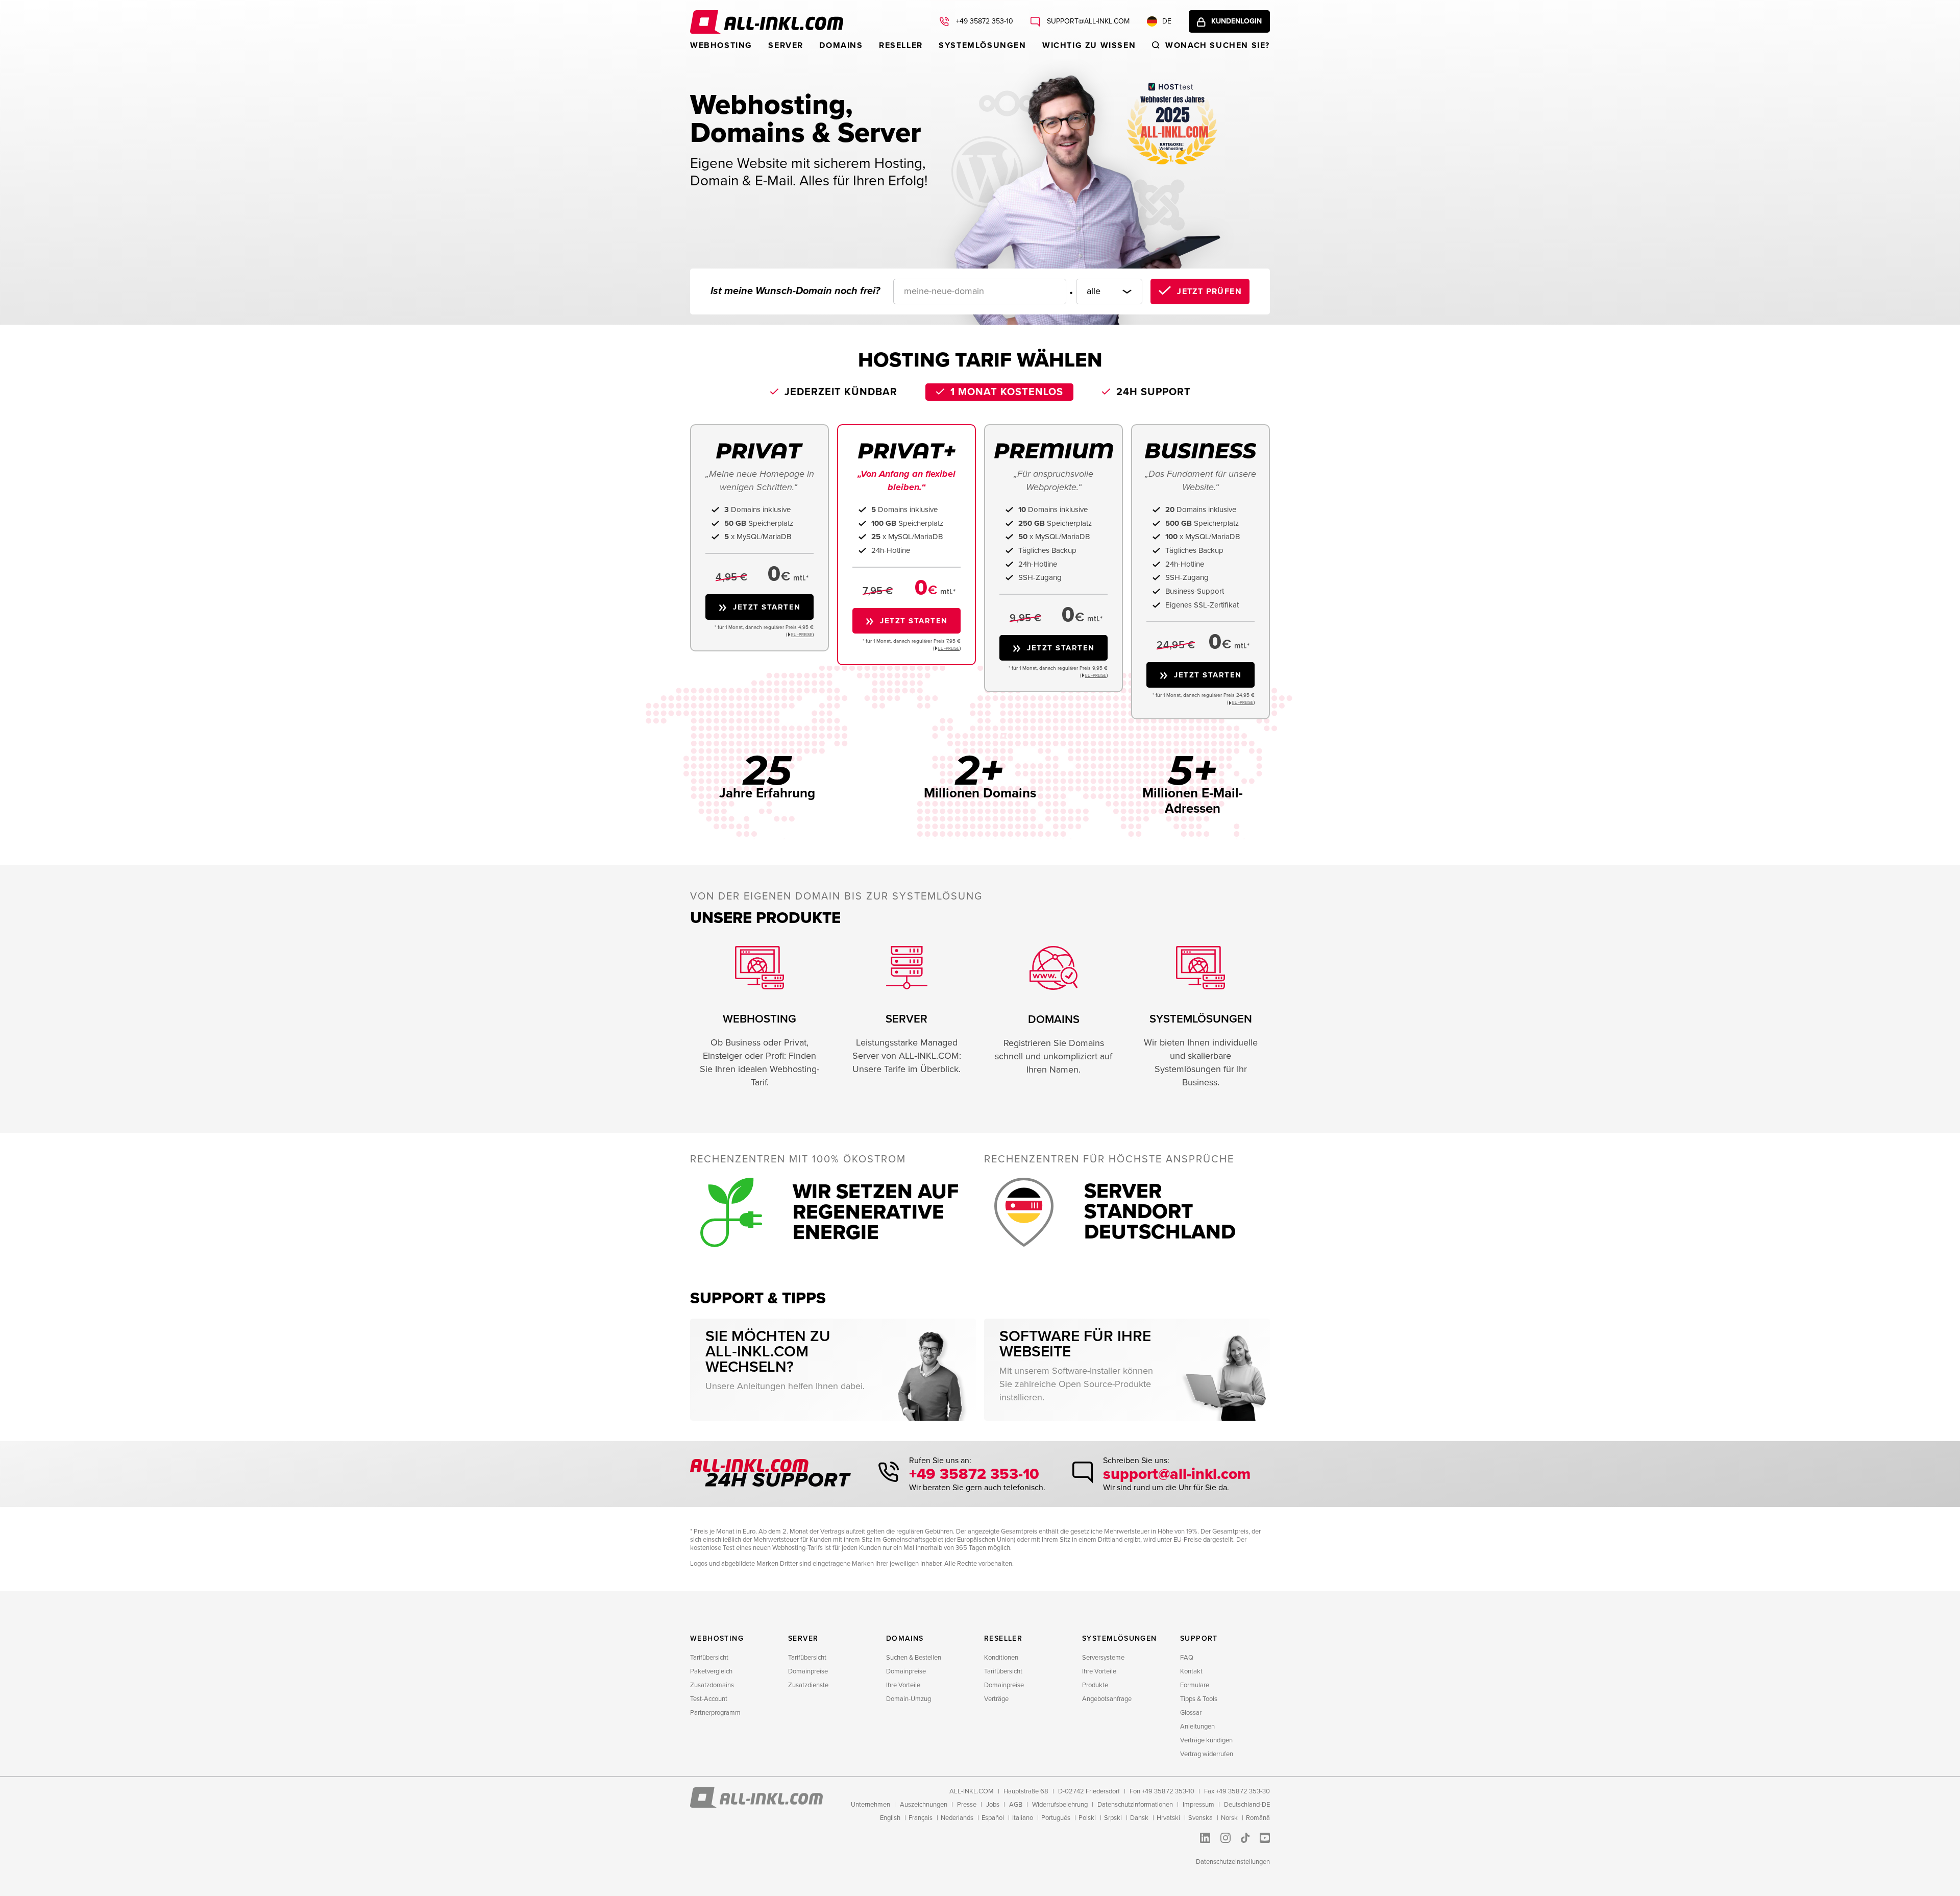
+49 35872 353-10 (984, 21)
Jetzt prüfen (1209, 291)
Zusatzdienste (808, 1685)
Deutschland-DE (1247, 1805)
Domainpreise (808, 1671)
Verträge (996, 1699)
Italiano (1023, 1818)
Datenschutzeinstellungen (1233, 1862)
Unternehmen (871, 1805)
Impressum (1198, 1805)
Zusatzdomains (712, 1685)
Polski (1087, 1818)
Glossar (1191, 1713)
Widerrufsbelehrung (1060, 1805)
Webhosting (721, 45)
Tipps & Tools (1199, 1699)
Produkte (1095, 1685)
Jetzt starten (767, 607)
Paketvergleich (711, 1671)
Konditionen (1001, 1658)
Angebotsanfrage (1107, 1699)
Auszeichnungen (924, 1805)
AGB (1016, 1805)
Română (1258, 1818)
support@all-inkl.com (1087, 21)
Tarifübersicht (709, 1658)
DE (1167, 21)
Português (1056, 1818)
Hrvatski (1168, 1818)
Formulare (1195, 1685)
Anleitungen (1197, 1727)
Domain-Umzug (909, 1699)
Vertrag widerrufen (1207, 1754)
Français (921, 1818)
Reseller (901, 45)
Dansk (1139, 1818)
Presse (967, 1805)
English (890, 1818)
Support (1199, 1638)
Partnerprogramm (715, 1713)
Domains (841, 45)
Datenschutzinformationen (1135, 1805)
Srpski (1113, 1818)
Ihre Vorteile (903, 1685)
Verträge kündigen (1206, 1740)
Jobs (993, 1805)
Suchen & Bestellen (914, 1658)
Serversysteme (1103, 1658)
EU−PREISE (802, 635)
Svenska (1200, 1818)
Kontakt (1191, 1671)
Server (786, 45)
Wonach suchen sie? (1218, 45)
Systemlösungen (982, 45)
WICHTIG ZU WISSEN (1089, 45)
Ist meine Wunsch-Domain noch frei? (795, 291)
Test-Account (709, 1699)
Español (993, 1818)
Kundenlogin (1236, 21)
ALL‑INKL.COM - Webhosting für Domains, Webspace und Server (767, 22)
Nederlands (957, 1818)
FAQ (1187, 1658)
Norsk (1229, 1818)
